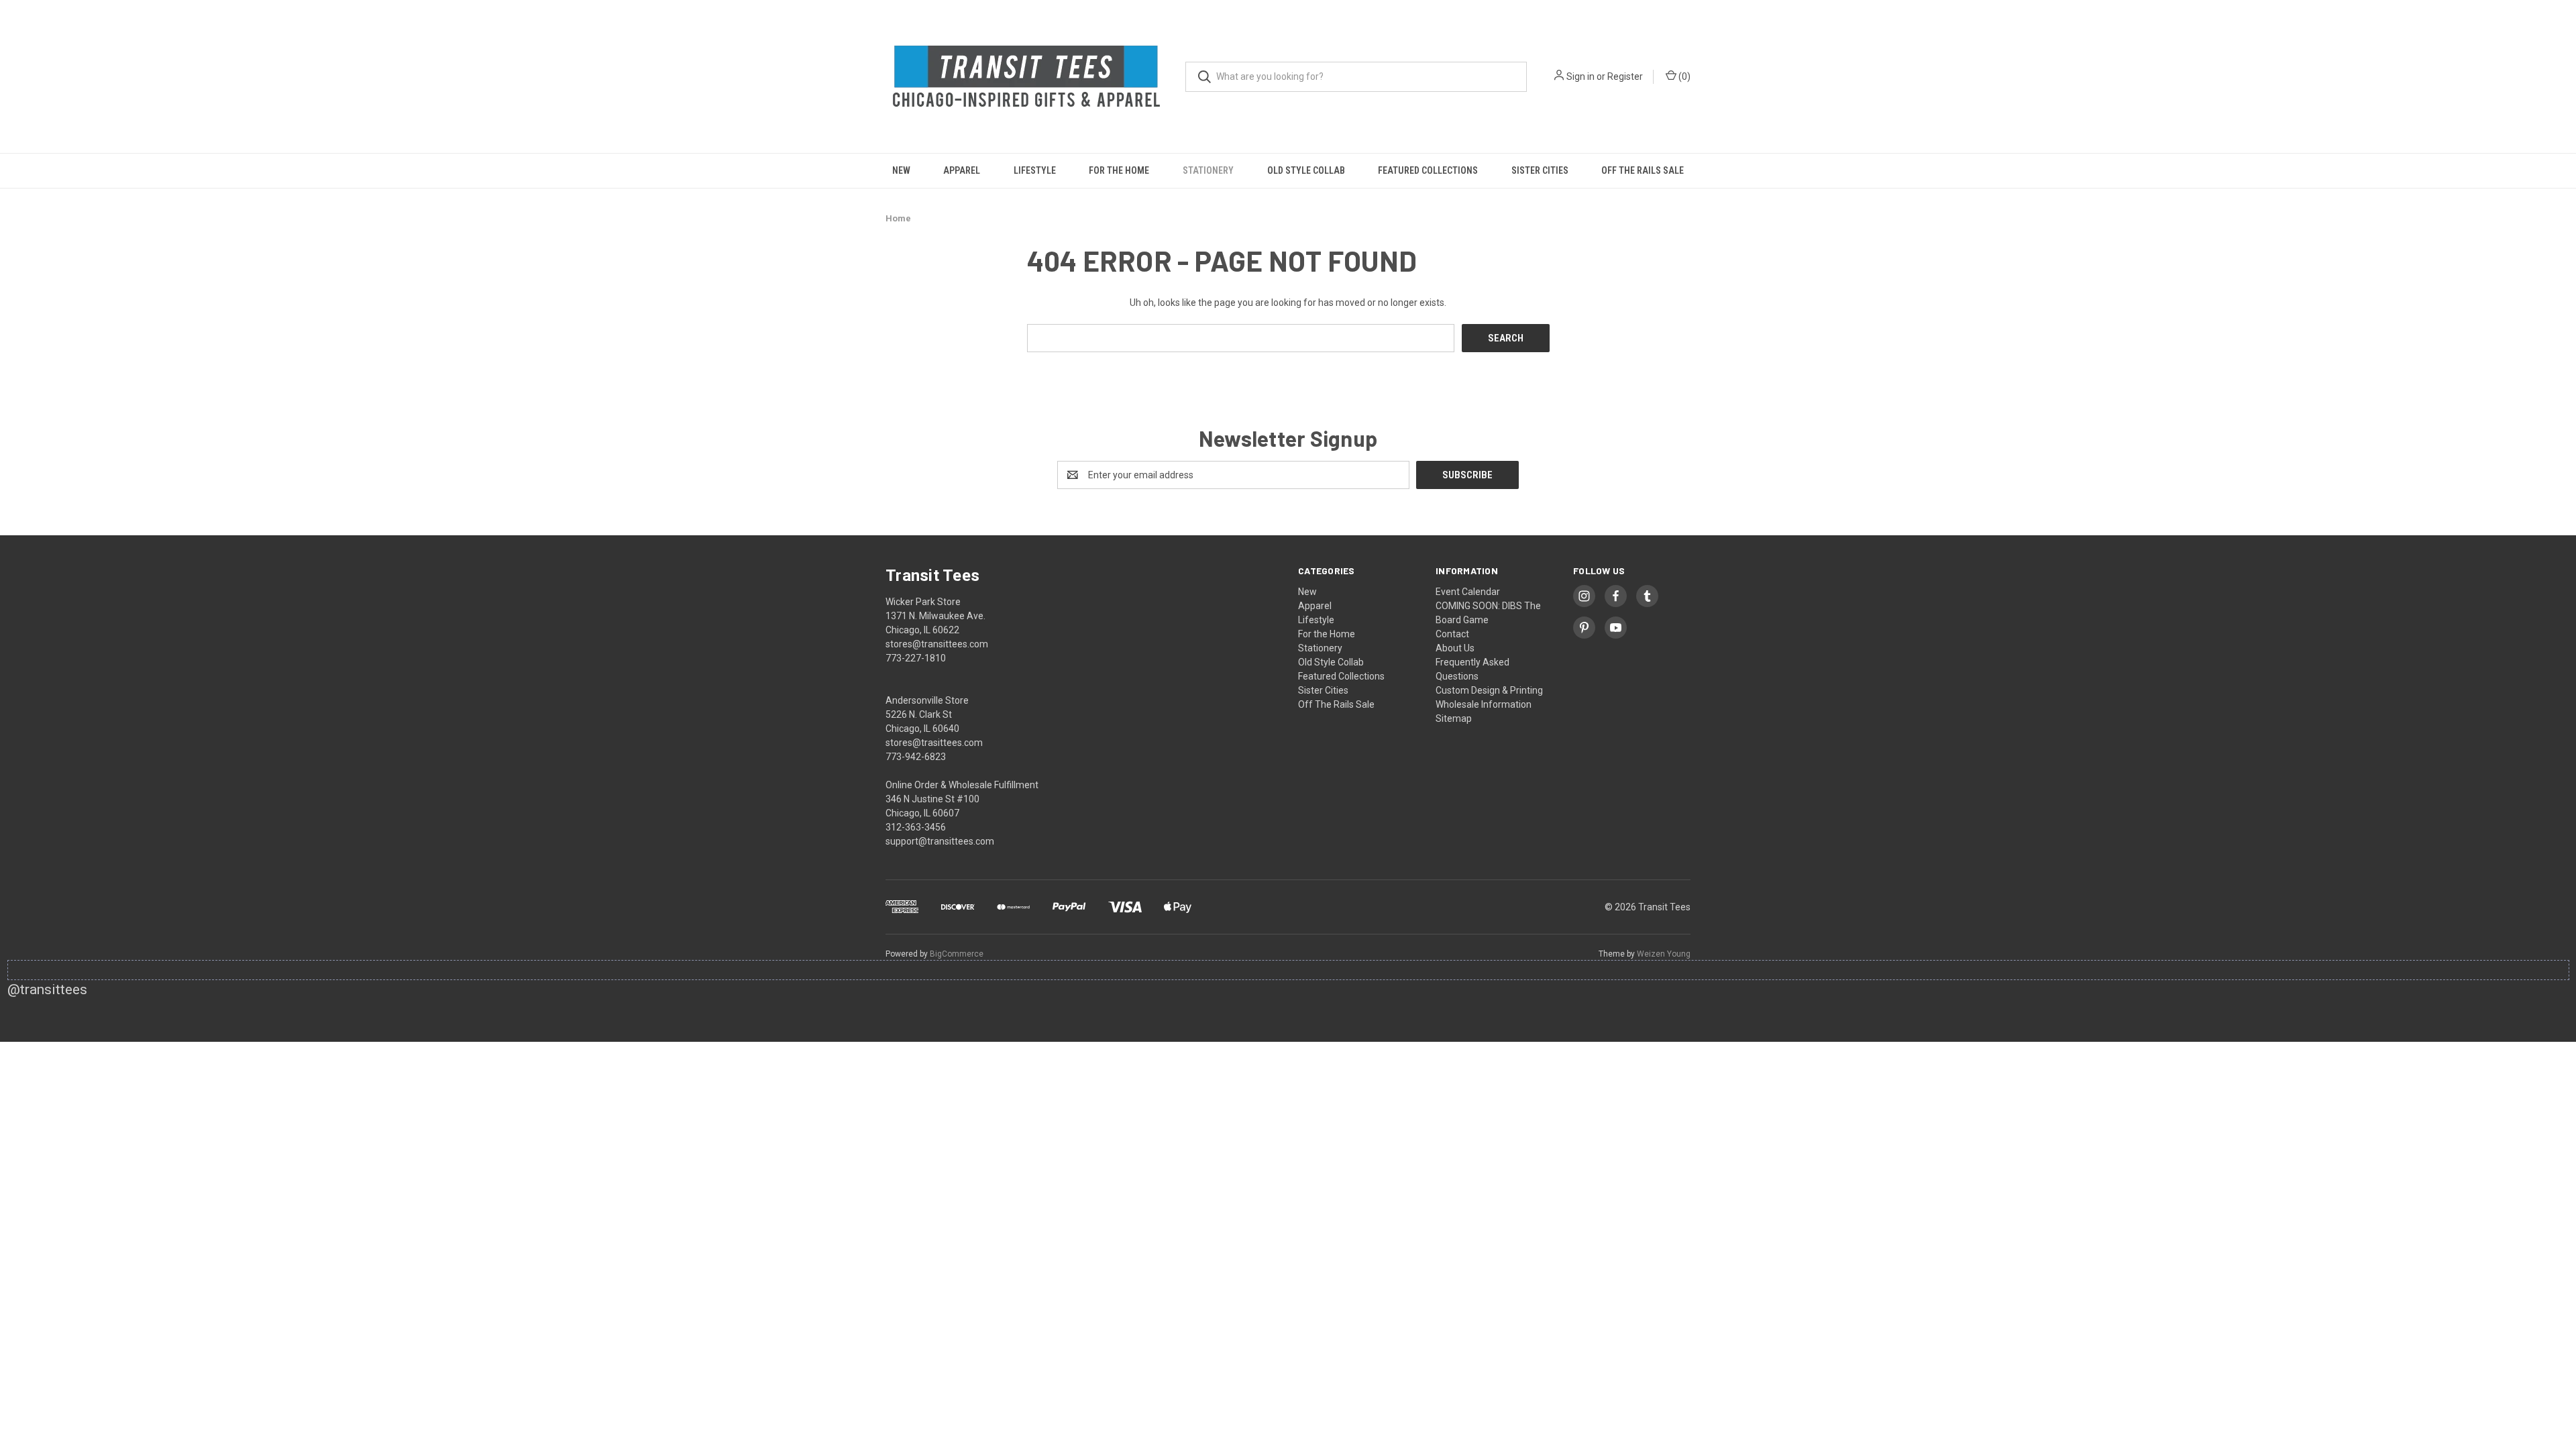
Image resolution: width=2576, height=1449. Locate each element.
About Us (1455, 648)
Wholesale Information (1484, 704)
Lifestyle (1035, 170)
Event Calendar (1468, 592)
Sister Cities (1540, 170)
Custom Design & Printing (1489, 690)
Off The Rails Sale (1643, 170)
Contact (1452, 634)
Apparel (962, 170)
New (901, 170)
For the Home (1119, 170)
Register (1625, 76)
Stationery (1208, 170)
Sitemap (1454, 718)
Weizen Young (1664, 954)
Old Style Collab (1306, 170)
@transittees (47, 989)
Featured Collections (1428, 170)
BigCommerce (957, 954)
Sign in (1580, 76)
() (1683, 76)
